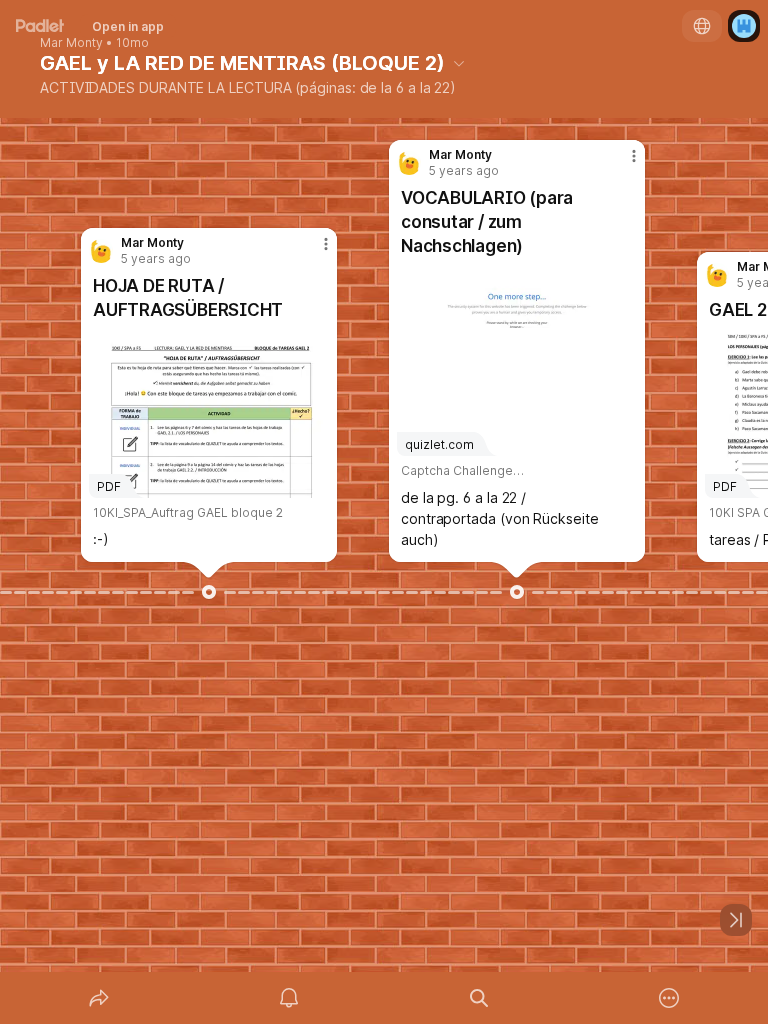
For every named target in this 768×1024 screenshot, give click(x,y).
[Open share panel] (99, 998)
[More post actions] (313, 252)
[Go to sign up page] (744, 26)
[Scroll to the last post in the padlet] (736, 920)
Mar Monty (71, 43)
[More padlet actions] (669, 998)
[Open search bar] (479, 998)
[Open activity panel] (289, 998)
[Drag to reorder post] (209, 592)
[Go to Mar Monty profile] (101, 251)
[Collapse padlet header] (459, 63)
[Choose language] (702, 26)
